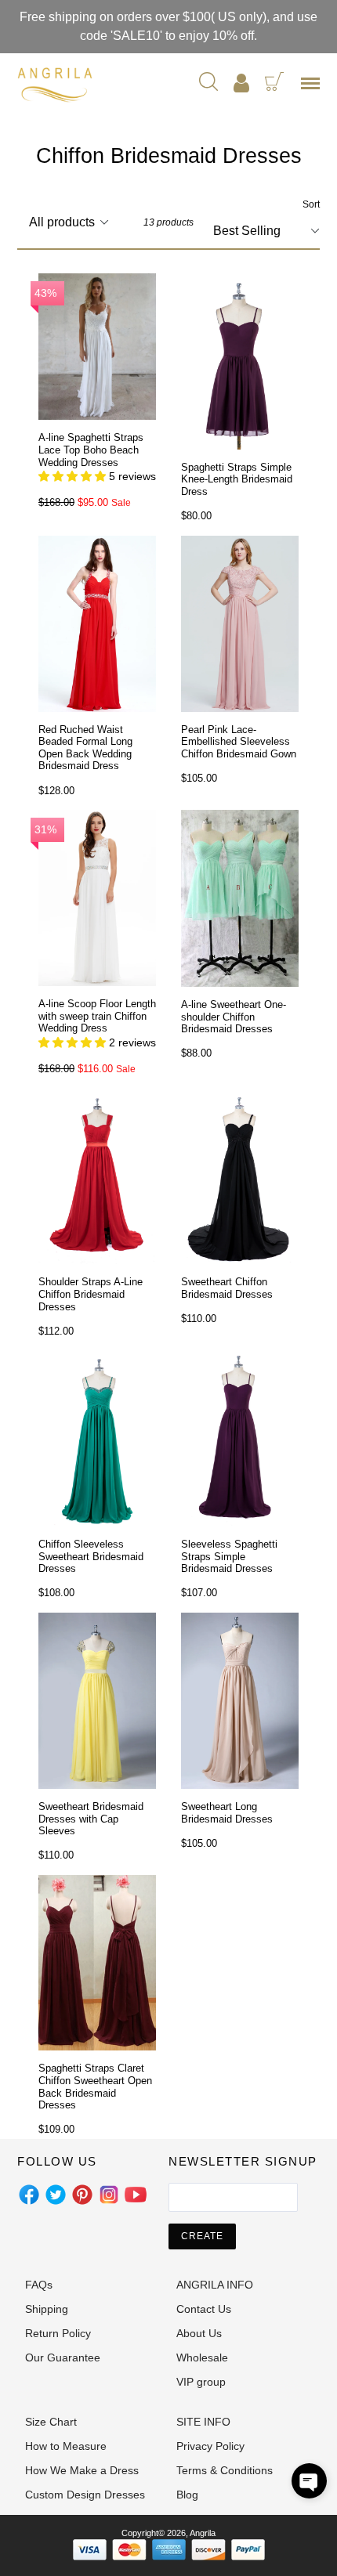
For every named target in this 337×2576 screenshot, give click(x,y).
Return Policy (58, 2333)
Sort (311, 204)
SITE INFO (203, 2422)
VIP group (201, 2382)
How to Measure (66, 2446)
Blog (187, 2495)
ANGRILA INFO (215, 2285)
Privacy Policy (210, 2446)
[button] (309, 2481)
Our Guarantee (63, 2357)
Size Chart (51, 2422)
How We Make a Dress (82, 2470)
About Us (199, 2333)
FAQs (39, 2285)
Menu (313, 89)
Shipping (47, 2309)
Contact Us (204, 2309)
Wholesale (202, 2357)
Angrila (203, 2533)
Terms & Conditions (225, 2470)
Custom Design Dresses (85, 2495)
